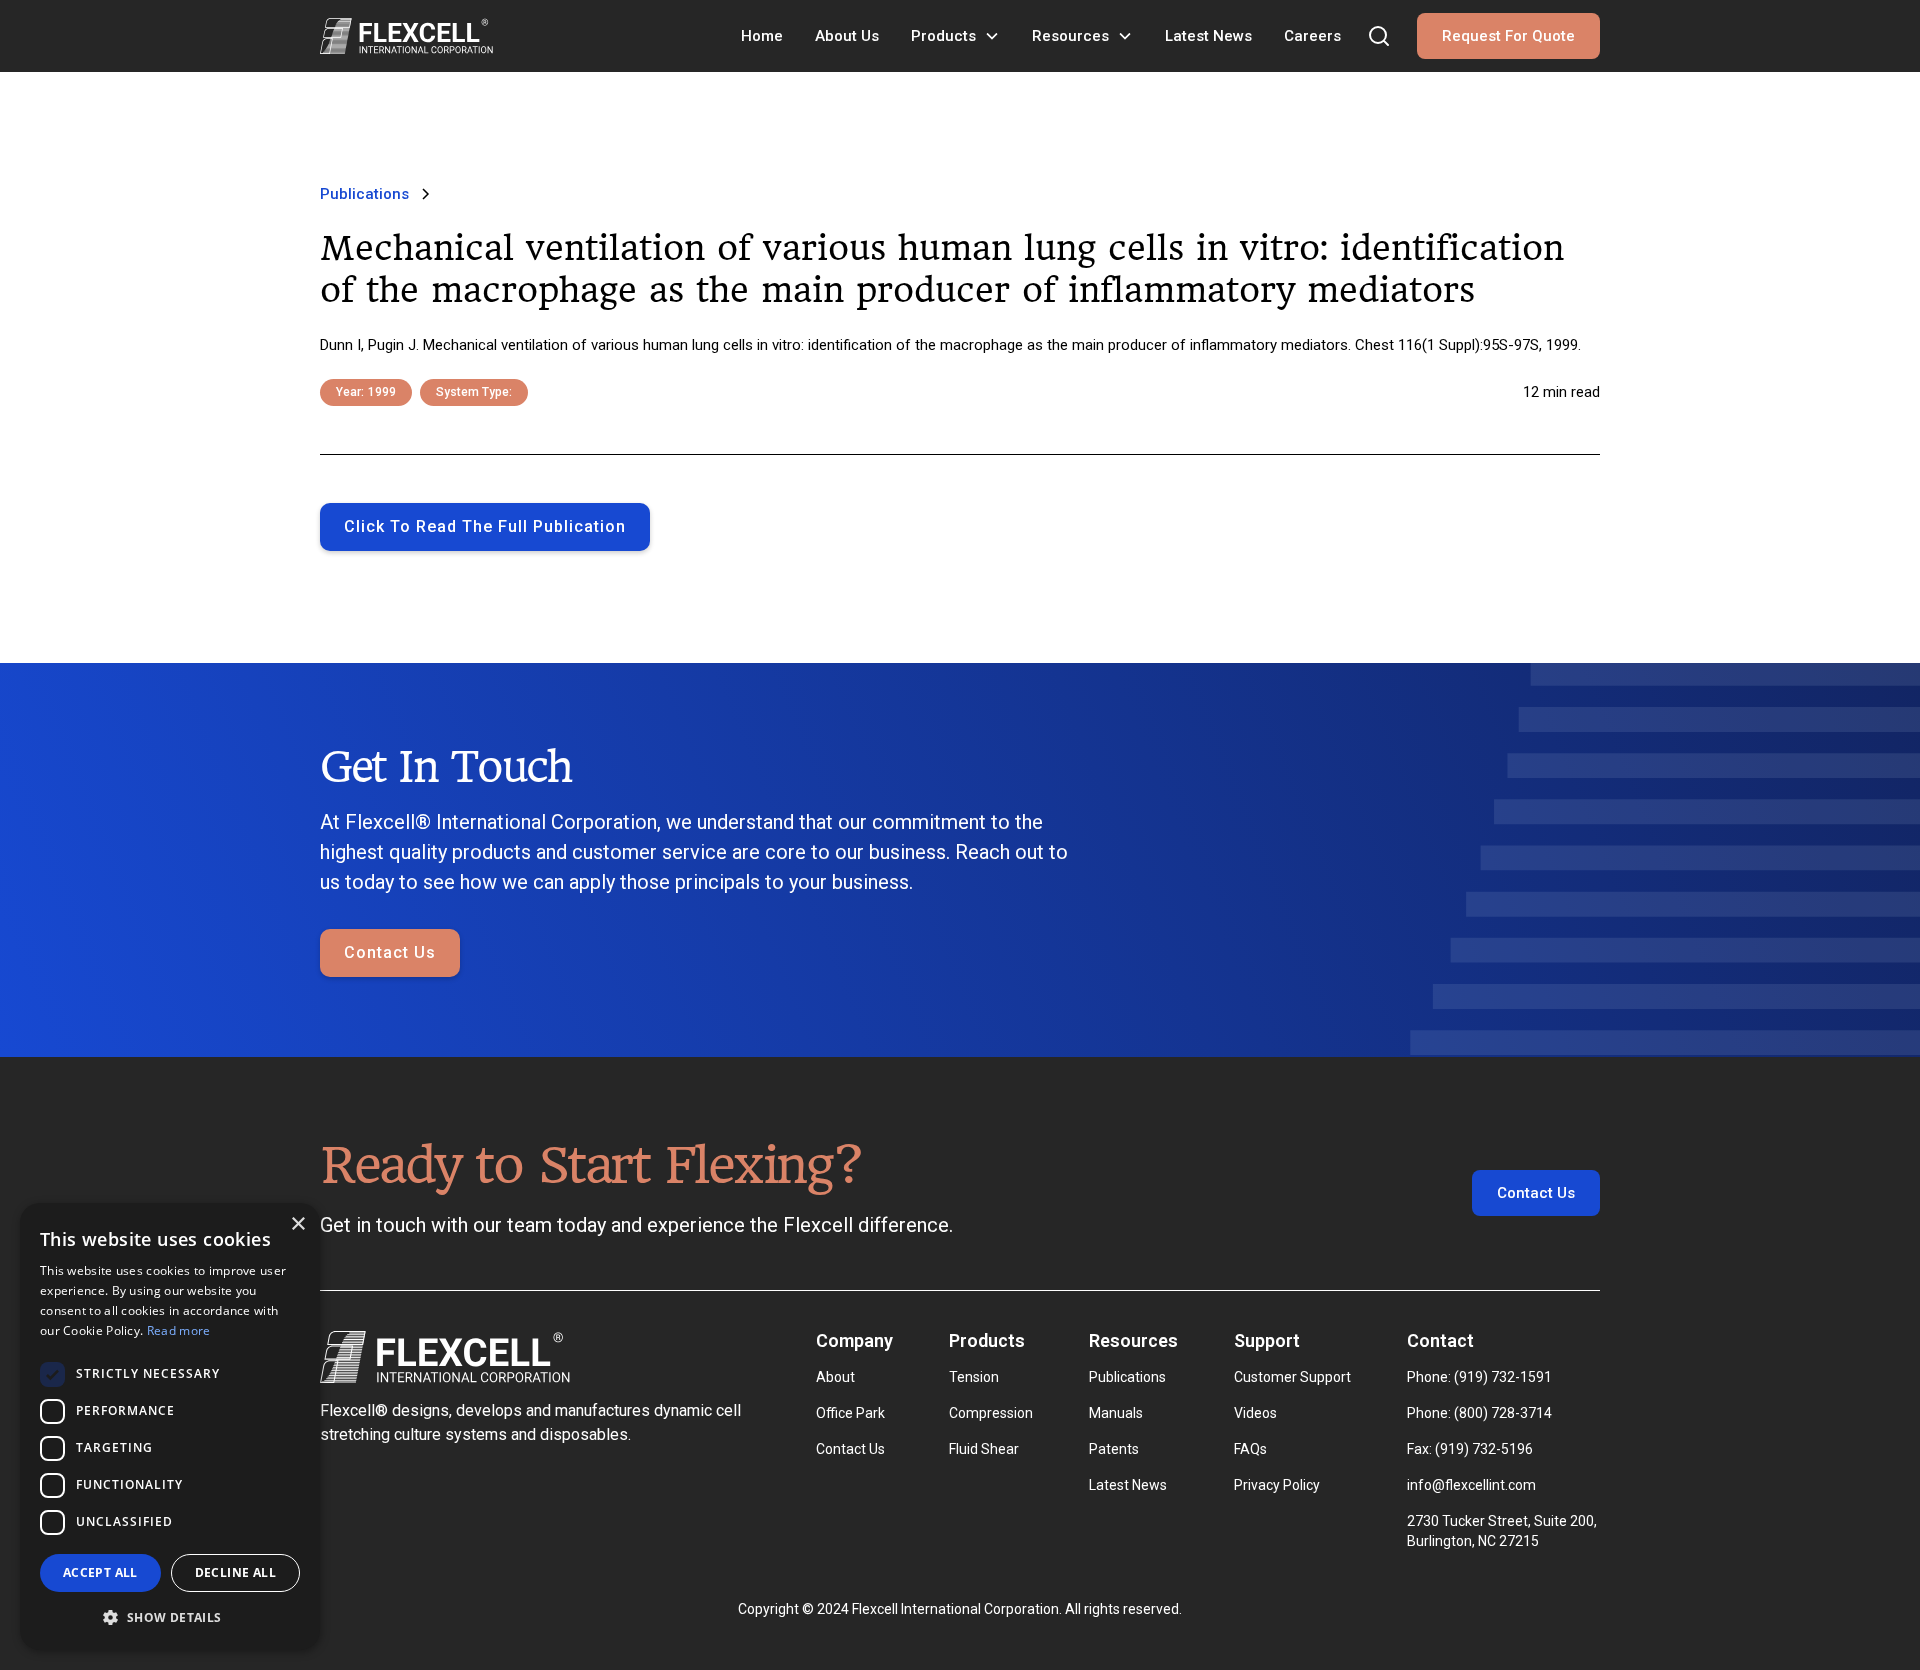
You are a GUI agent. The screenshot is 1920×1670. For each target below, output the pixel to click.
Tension (974, 1377)
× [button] (297, 1224)
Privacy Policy (1277, 1485)
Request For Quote (1508, 36)
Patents (1114, 1449)
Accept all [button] (100, 1572)
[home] (406, 36)
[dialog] (170, 1426)
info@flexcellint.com (1471, 1485)
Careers (1312, 36)
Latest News (1208, 36)
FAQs (1250, 1449)
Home (762, 36)
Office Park (850, 1413)
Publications (1127, 1377)
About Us (847, 36)
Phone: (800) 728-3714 (1479, 1413)
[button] (955, 36)
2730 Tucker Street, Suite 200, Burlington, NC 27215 (1503, 1531)
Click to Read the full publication (485, 526)
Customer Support (1292, 1377)
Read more (179, 1330)
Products (943, 36)
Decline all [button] (235, 1572)
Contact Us (390, 952)
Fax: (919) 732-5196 (1470, 1449)
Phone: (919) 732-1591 (1479, 1377)
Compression (991, 1413)
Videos (1255, 1413)
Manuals (1116, 1413)
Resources (1070, 36)
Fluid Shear (984, 1449)
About (835, 1377)
